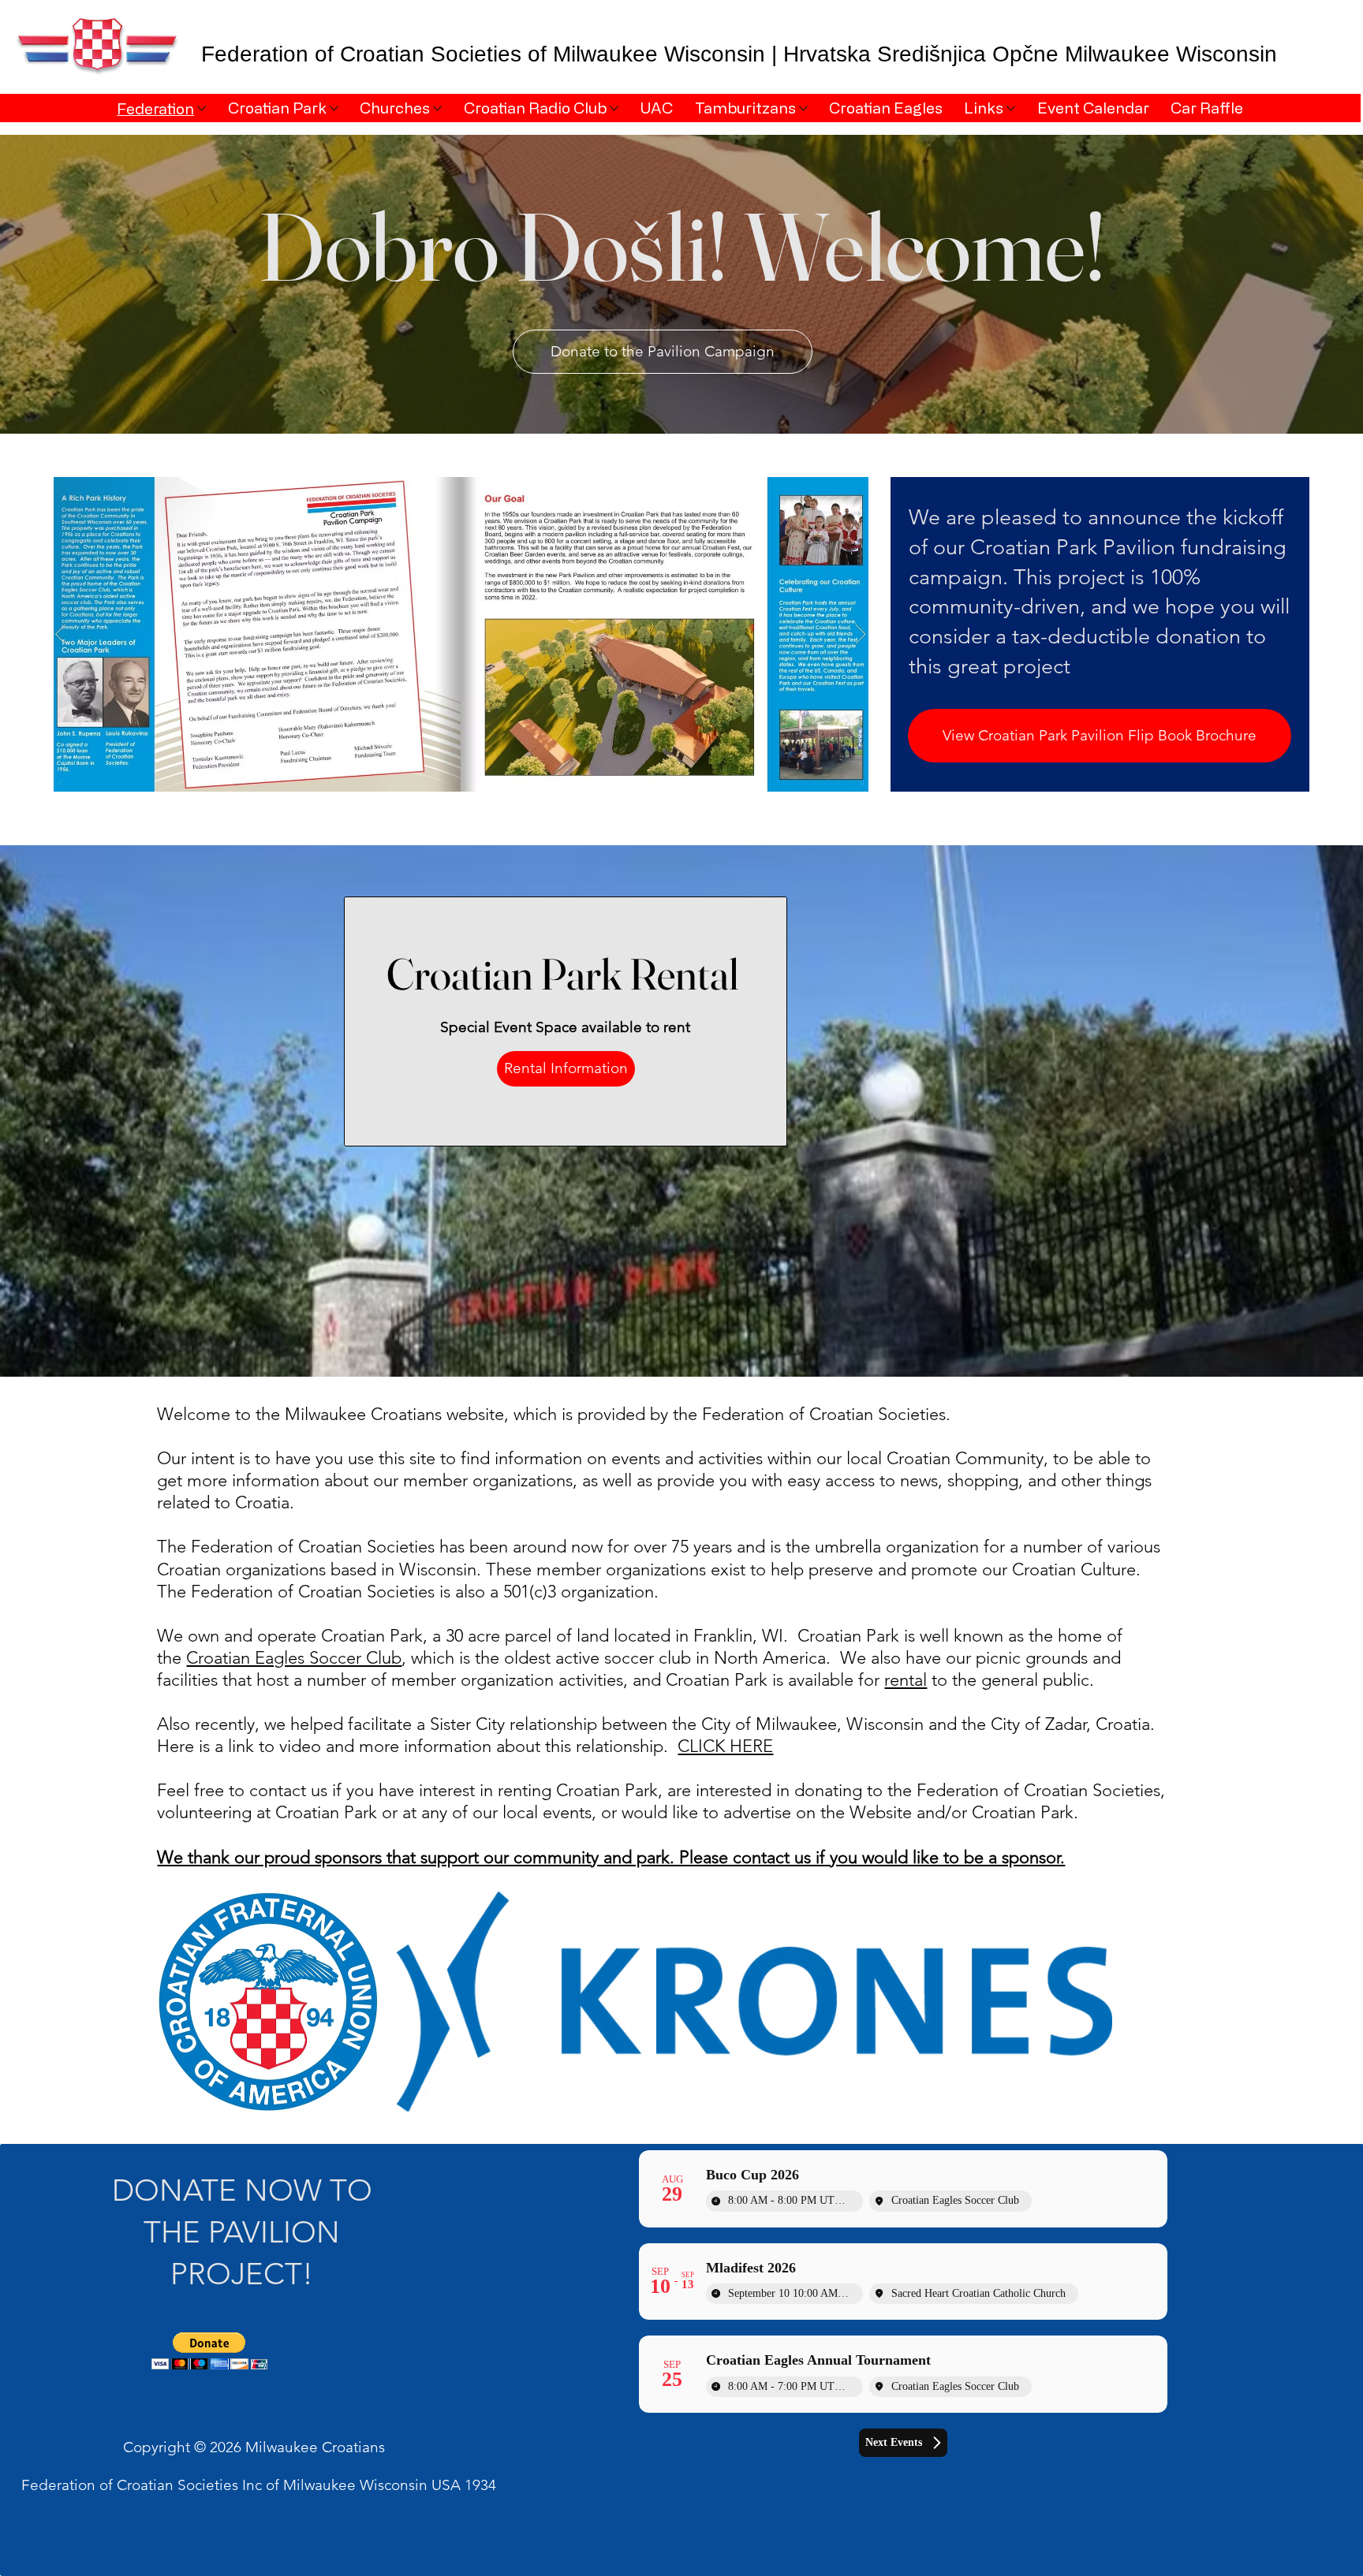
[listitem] (754, 2001)
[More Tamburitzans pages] (803, 108)
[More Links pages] (1011, 108)
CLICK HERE (725, 1746)
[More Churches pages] (437, 108)
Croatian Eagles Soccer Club (294, 1658)
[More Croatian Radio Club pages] (614, 108)
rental (906, 1680)
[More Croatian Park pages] (334, 108)
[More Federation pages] (202, 108)
